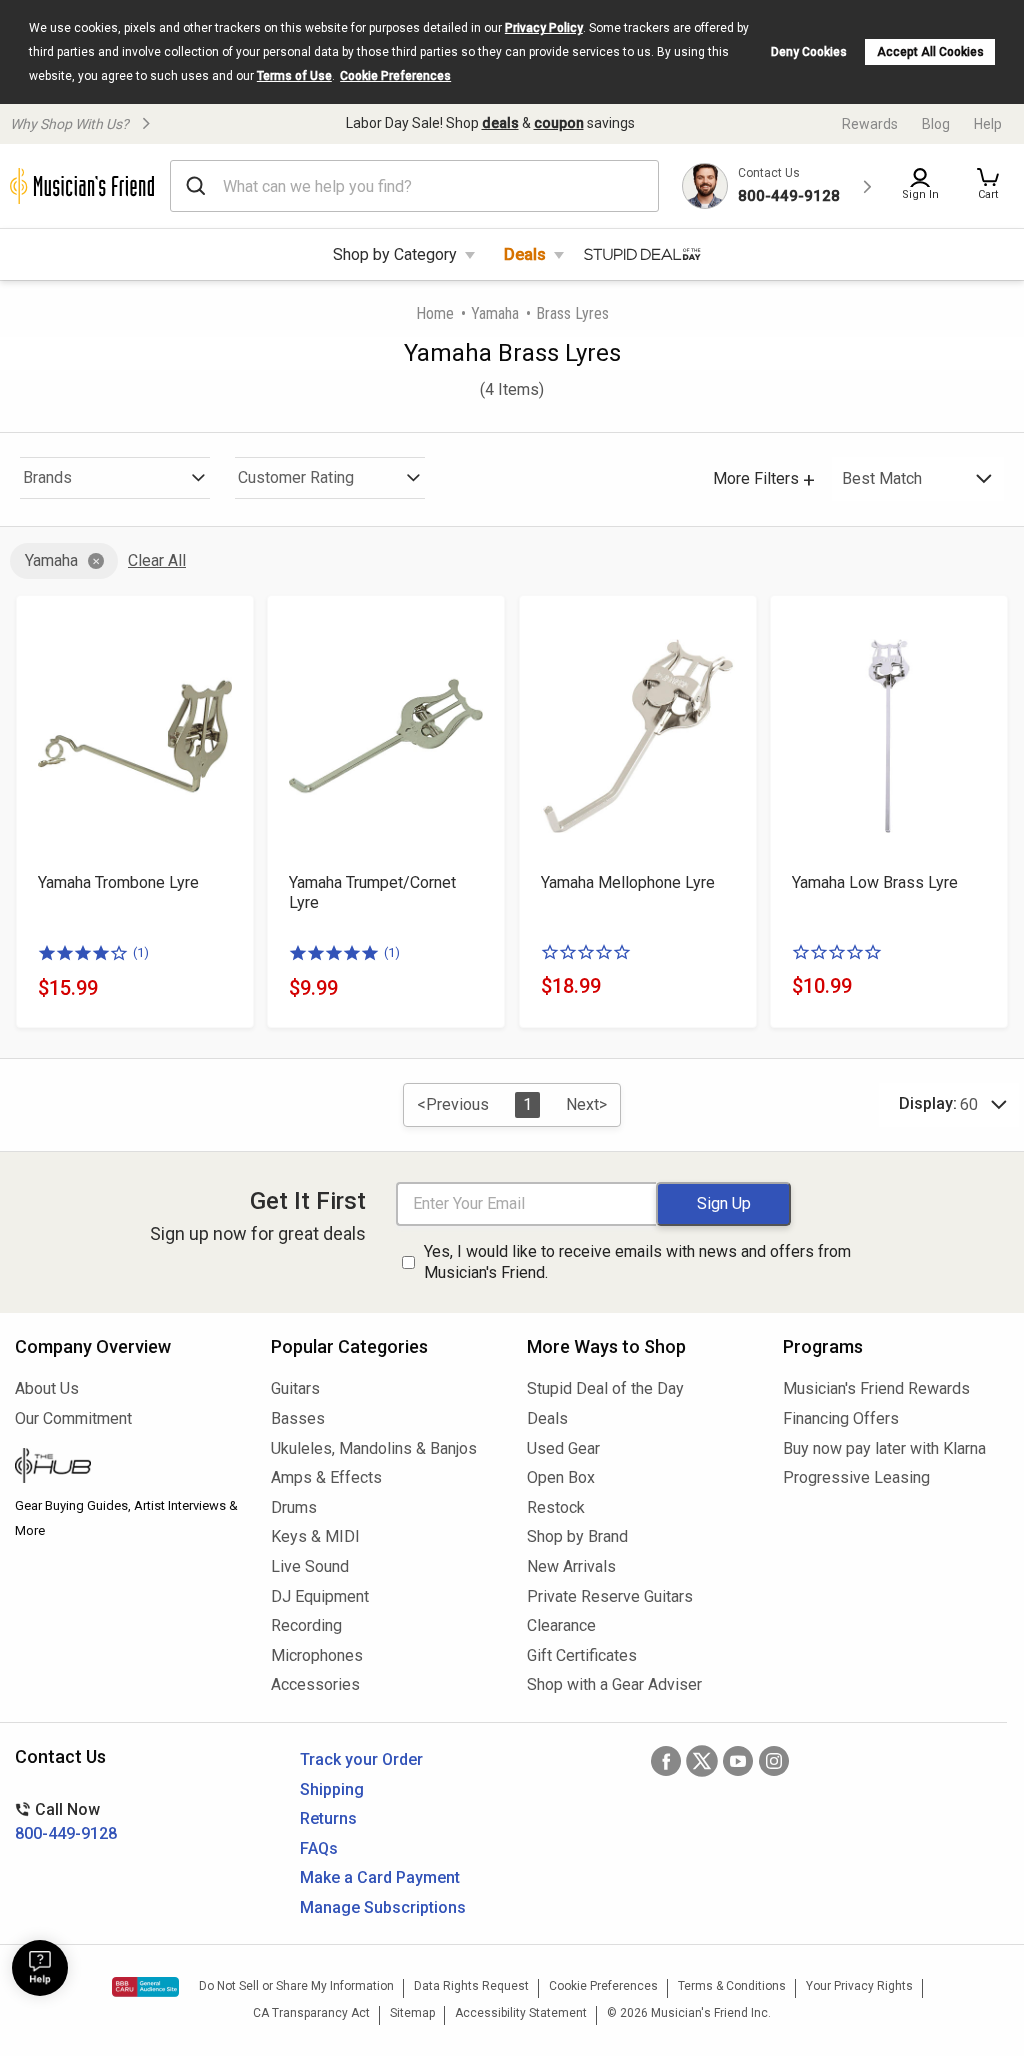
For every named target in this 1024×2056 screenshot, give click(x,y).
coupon (559, 123)
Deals (525, 254)
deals (500, 123)
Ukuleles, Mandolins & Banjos (374, 1448)
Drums (294, 1507)
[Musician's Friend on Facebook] (666, 1761)
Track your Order (361, 1759)
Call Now (66, 1821)
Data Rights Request (471, 1986)
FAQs (319, 1848)
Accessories (315, 1684)
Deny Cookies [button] (809, 52)
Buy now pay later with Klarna (884, 1448)
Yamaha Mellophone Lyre (628, 882)
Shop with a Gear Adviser (614, 1684)
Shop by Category (395, 254)
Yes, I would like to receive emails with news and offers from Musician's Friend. (637, 1262)
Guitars (295, 1388)
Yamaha (495, 313)
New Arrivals (571, 1566)
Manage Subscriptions (383, 1907)
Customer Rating (296, 477)
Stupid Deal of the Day (605, 1388)
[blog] (128, 1468)
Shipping (332, 1789)
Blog (936, 124)
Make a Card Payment (380, 1877)
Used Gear (563, 1448)
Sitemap (412, 2013)
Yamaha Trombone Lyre (118, 882)
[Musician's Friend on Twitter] (702, 1761)
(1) (141, 952)
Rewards (870, 124)
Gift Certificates (582, 1655)
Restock (556, 1507)
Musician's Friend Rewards (876, 1388)
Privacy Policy (544, 28)
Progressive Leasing (856, 1477)
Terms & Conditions (732, 1986)
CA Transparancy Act (311, 2013)
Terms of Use (294, 76)
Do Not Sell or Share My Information (296, 1986)
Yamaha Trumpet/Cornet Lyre (372, 892)
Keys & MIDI (315, 1536)
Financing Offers (841, 1418)
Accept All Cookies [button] (930, 52)
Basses (298, 1418)
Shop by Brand (577, 1536)
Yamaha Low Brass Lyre (875, 882)
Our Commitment (73, 1418)
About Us (47, 1388)
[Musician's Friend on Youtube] (738, 1761)
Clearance (561, 1625)
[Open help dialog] (40, 1968)
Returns (328, 1818)
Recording (306, 1625)
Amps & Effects (326, 1477)
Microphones (317, 1655)
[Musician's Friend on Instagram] (774, 1761)
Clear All (157, 560)
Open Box (561, 1477)
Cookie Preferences (395, 76)
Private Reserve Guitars (610, 1596)
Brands (47, 477)
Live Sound (310, 1566)
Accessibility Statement (521, 2013)
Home (435, 313)
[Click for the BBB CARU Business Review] (145, 1987)
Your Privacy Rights (859, 1986)
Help (988, 124)
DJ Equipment (320, 1596)
